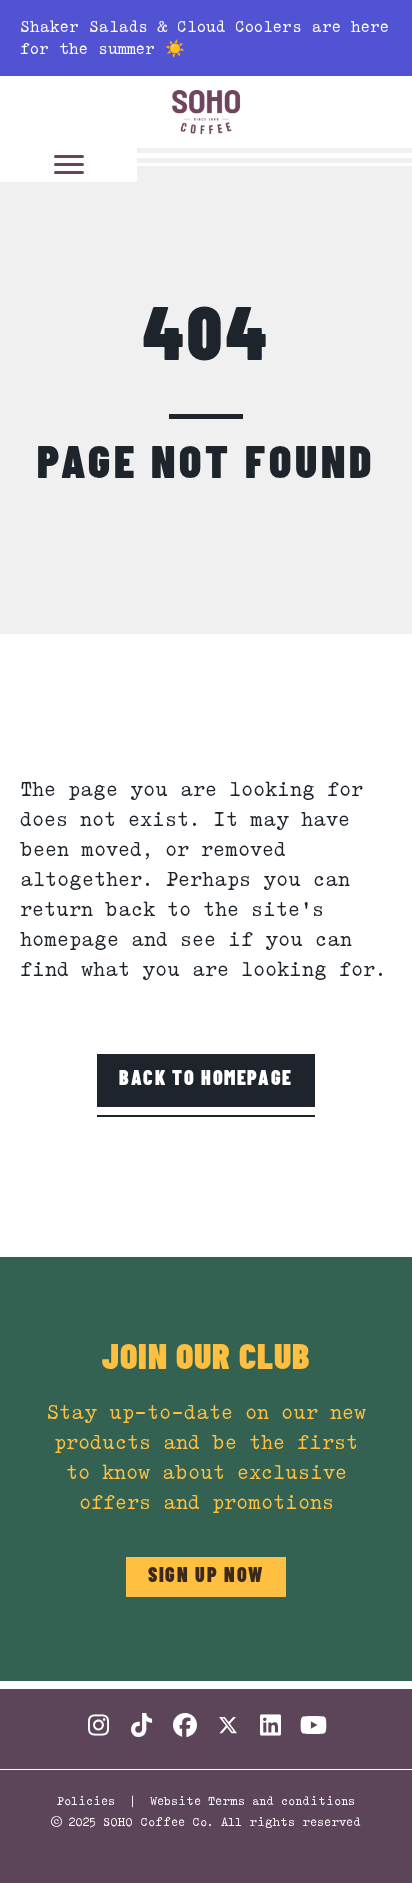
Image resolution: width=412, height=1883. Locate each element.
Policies (86, 1800)
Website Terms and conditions (252, 1800)
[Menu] (69, 165)
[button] (206, 1080)
